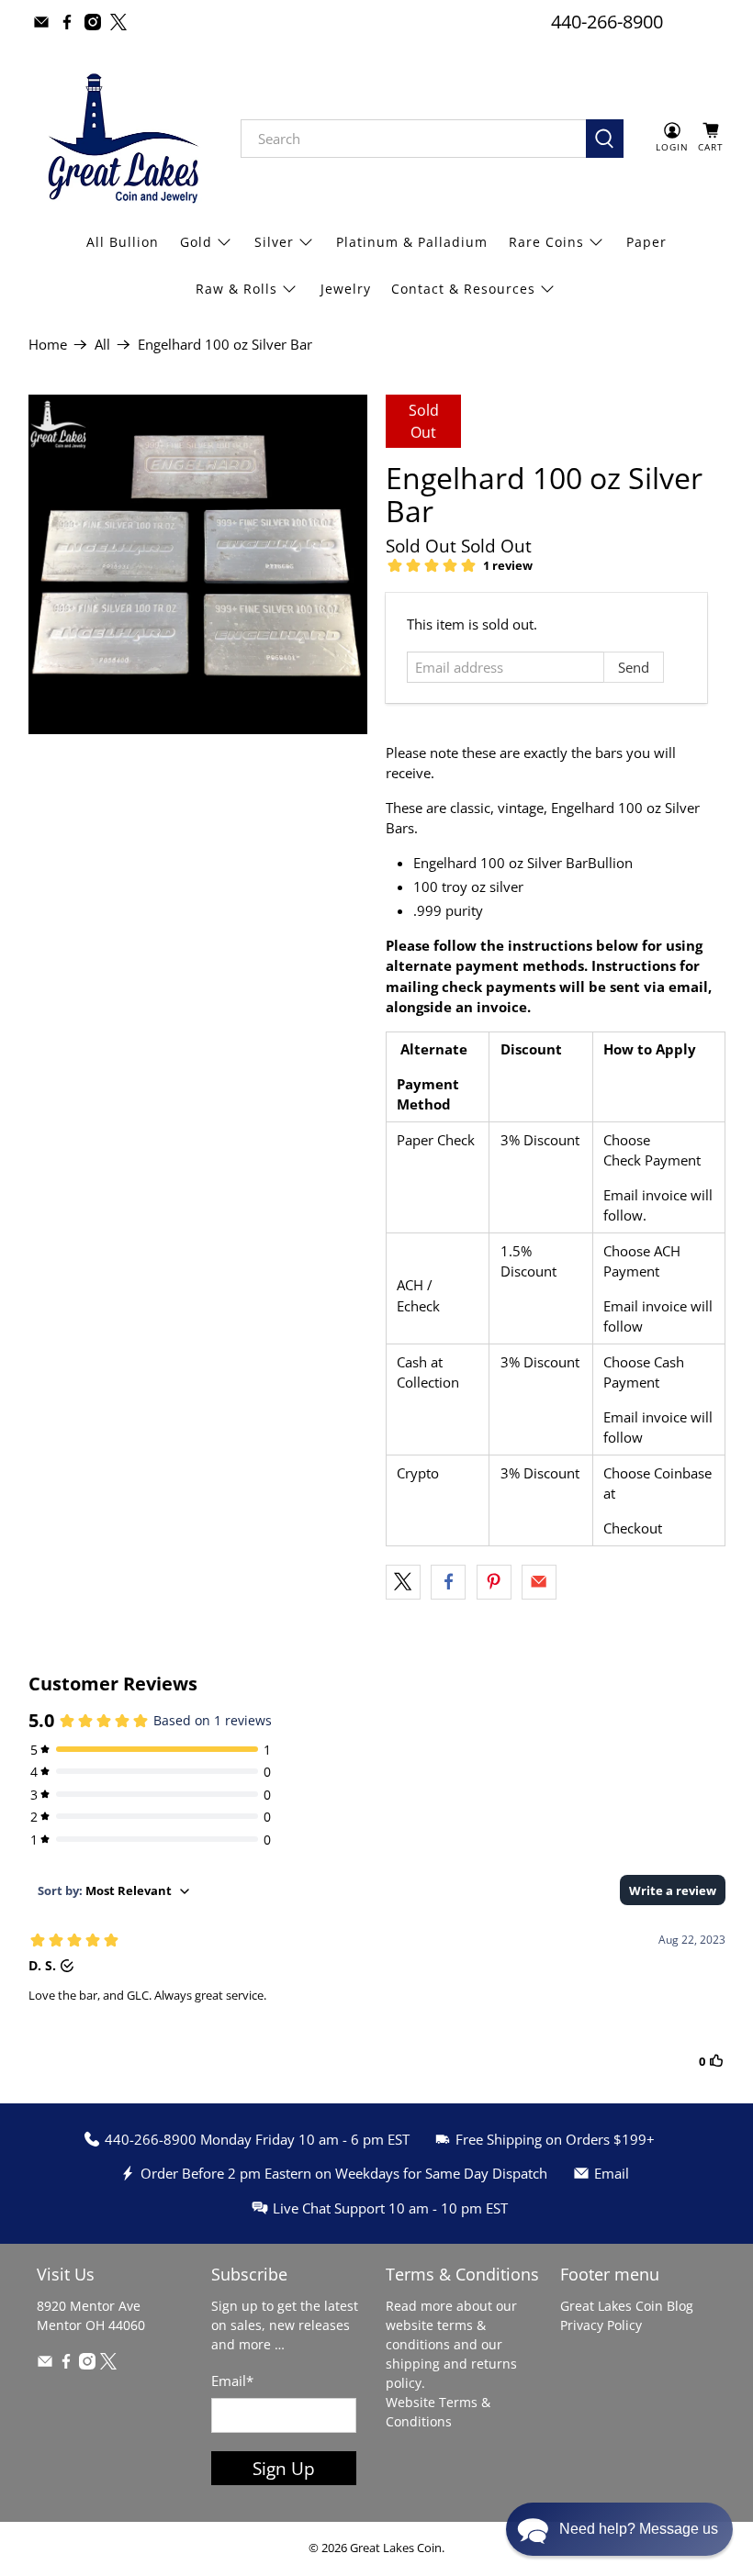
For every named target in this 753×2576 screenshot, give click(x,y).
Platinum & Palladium (412, 242)
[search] (414, 139)
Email (232, 2381)
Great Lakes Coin (396, 2548)
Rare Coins (546, 242)
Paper (646, 242)
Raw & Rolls (236, 289)
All (102, 345)
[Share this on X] (403, 1582)
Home (48, 345)
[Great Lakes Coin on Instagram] (93, 22)
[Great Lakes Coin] (121, 139)
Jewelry (346, 289)
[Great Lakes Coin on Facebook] (67, 22)
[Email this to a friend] (539, 1582)
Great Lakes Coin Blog (627, 2306)
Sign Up (284, 2468)
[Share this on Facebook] (448, 1582)
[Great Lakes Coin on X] (118, 22)
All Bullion (123, 242)
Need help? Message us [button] (639, 2529)
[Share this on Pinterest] (494, 1582)
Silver (274, 242)
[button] (619, 2529)
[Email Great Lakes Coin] (41, 22)
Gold (196, 242)
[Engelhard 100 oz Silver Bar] (198, 564)
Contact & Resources (463, 289)
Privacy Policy (601, 2325)
